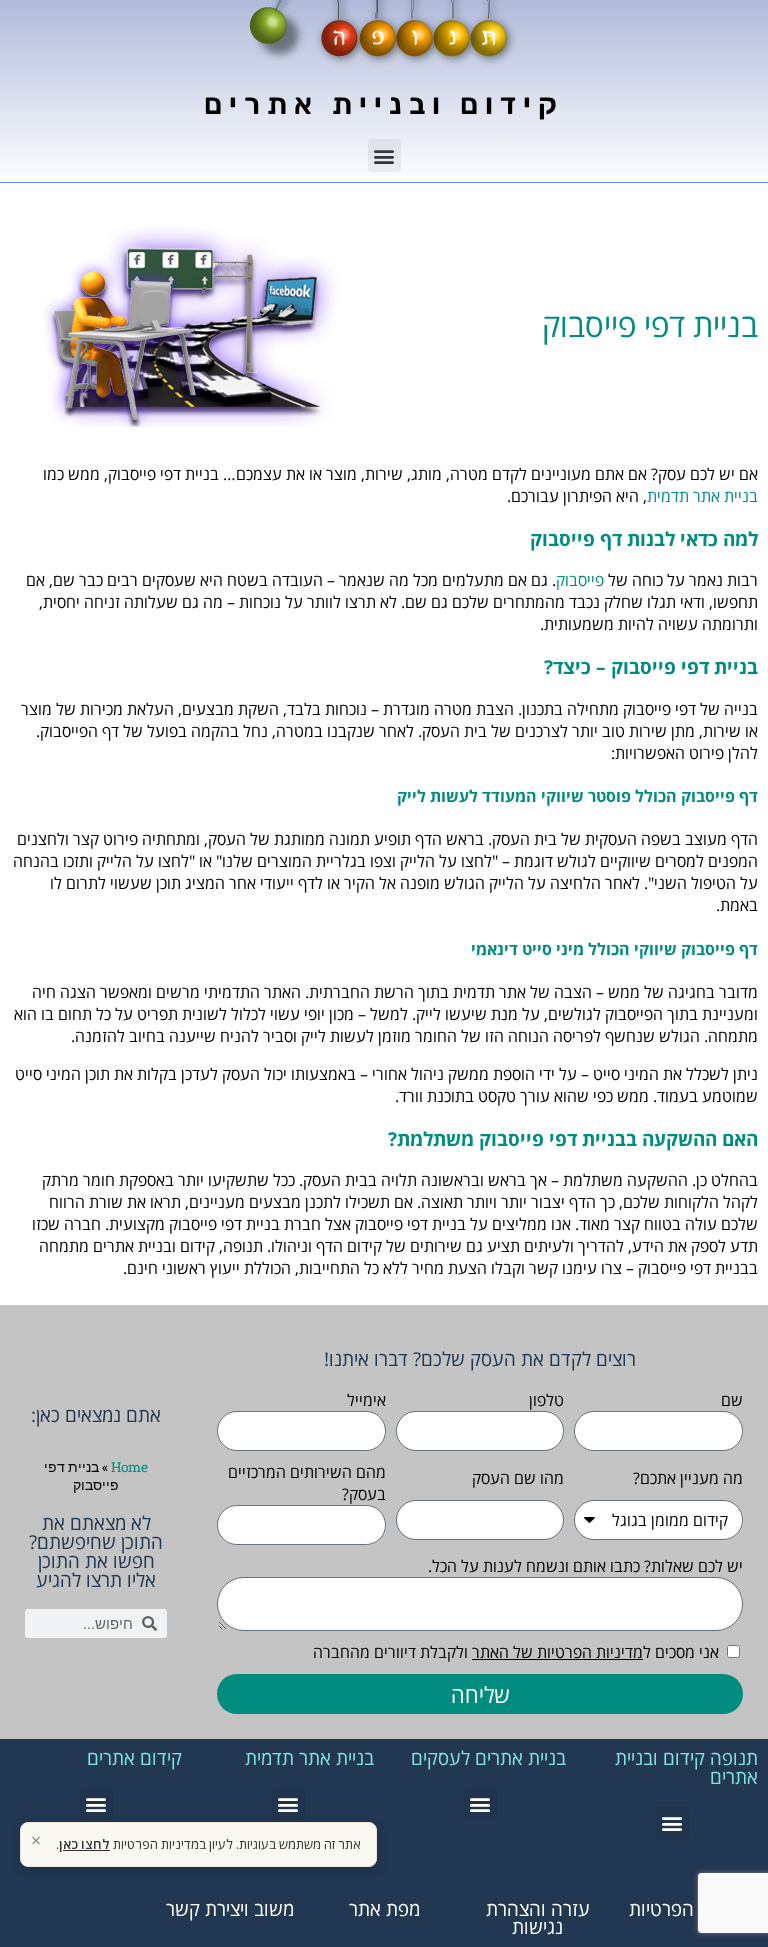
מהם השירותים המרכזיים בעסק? (307, 1483)
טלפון (546, 1400)
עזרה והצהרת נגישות (538, 1918)
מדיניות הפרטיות (691, 1908)
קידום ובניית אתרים (384, 104)
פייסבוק (580, 580)
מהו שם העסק (518, 1478)
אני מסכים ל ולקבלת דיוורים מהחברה (516, 1652)
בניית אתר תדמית (702, 496)
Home (129, 1467)
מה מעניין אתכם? (688, 1478)
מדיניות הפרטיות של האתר (557, 1652)
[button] (384, 155)
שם (732, 1400)
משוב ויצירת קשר (230, 1908)
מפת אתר (384, 1908)
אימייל (366, 1400)
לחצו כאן (84, 1844)
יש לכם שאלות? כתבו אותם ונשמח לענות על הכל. (585, 1566)
